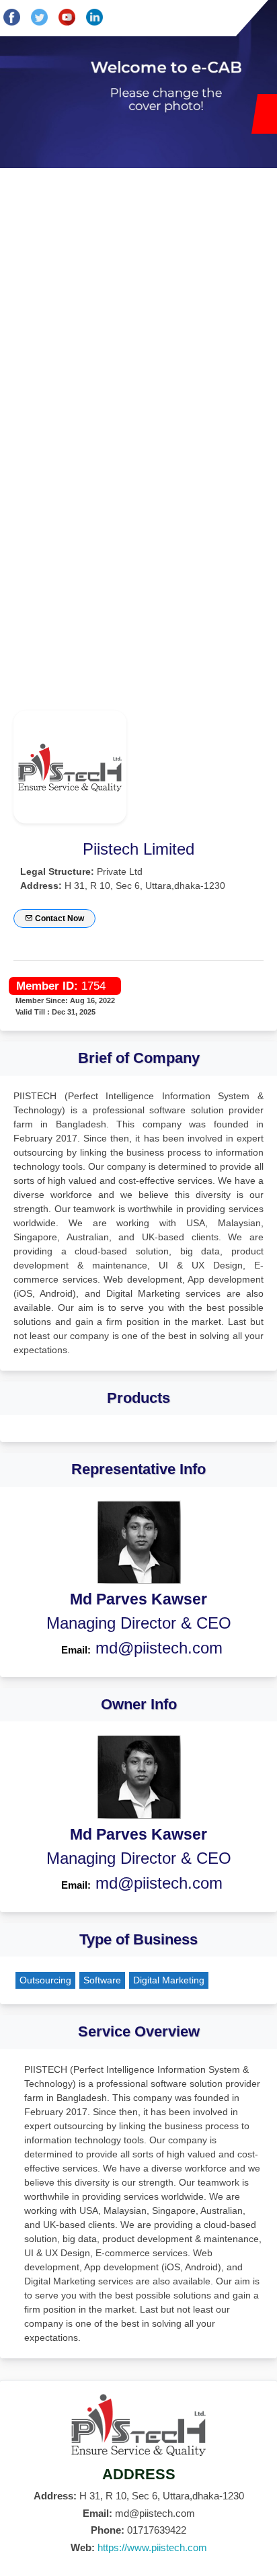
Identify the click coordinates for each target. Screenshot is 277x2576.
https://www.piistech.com (152, 2547)
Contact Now (58, 918)
